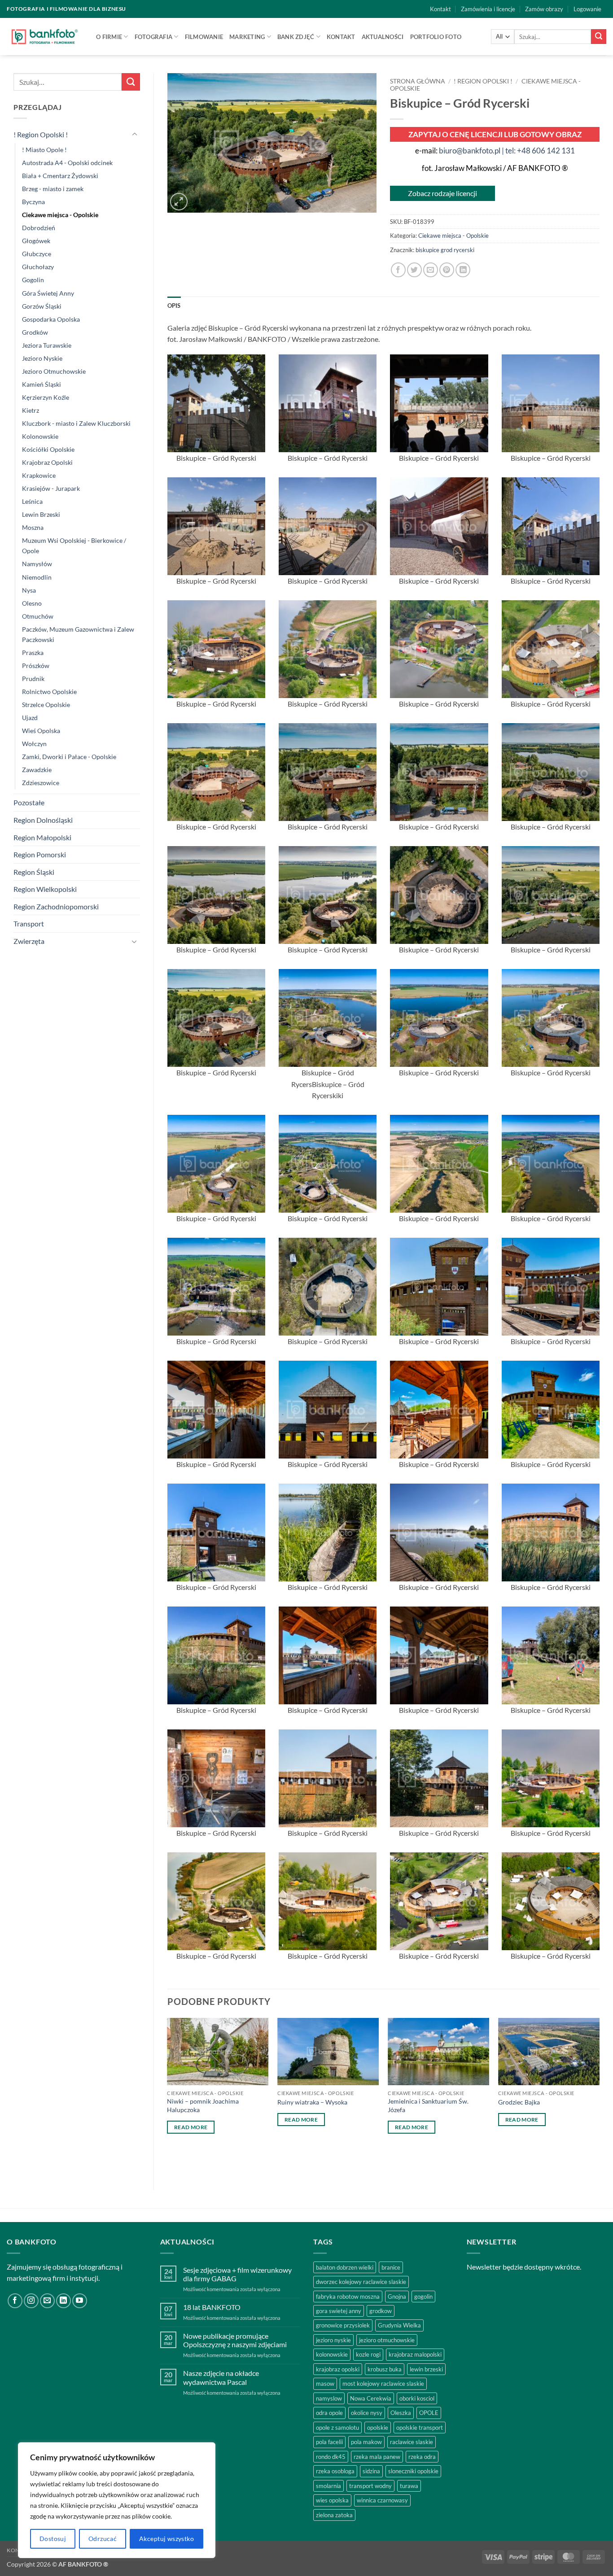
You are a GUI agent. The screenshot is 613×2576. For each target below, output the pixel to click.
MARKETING (247, 37)
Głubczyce (37, 254)
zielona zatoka (334, 2515)
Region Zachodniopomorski (56, 906)
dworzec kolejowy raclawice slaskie (361, 2282)
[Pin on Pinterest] (447, 270)
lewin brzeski (426, 2369)
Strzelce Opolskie (46, 705)
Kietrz (31, 410)
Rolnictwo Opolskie (49, 692)
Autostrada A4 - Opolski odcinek (67, 163)
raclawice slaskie (412, 2442)
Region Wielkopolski (45, 889)
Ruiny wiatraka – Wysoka (312, 2102)
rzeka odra (422, 2457)
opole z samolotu (337, 2428)
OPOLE (429, 2413)
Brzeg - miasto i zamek (53, 189)
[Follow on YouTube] (80, 2301)
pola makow (366, 2442)
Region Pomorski (40, 854)
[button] (587, 9)
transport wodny (370, 2486)
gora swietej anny (339, 2311)
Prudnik (33, 679)
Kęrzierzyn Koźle (46, 397)
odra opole (329, 2413)
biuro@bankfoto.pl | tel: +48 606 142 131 (507, 151)
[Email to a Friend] (431, 270)
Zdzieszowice (41, 783)
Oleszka (401, 2413)
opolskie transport (420, 2428)
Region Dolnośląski (43, 820)
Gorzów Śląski (42, 306)
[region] (117, 2500)
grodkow (381, 2311)
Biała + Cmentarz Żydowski (60, 176)
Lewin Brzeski (41, 514)
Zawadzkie (37, 770)
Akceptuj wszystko (166, 2539)
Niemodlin (37, 577)
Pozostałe (29, 802)
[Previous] (168, 2097)
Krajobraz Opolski (47, 462)
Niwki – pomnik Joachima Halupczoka (203, 2105)
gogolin (423, 2297)
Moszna (33, 527)
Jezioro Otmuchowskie (54, 371)
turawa (409, 2486)
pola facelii (329, 2442)
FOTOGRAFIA (154, 37)
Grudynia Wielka (399, 2325)
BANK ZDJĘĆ (296, 37)
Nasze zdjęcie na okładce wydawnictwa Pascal (221, 2377)
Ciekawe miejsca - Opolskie (60, 215)
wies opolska (332, 2500)
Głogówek (36, 241)
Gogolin (33, 280)
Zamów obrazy (544, 9)
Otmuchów (38, 616)
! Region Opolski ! (41, 134)
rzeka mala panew (377, 2457)
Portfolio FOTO (436, 37)
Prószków (36, 666)
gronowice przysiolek (343, 2325)
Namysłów (37, 564)
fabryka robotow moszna (348, 2297)
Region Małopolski (42, 837)
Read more (191, 2127)
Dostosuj (53, 2539)
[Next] (599, 2097)
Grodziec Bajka (519, 2102)
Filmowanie (204, 37)
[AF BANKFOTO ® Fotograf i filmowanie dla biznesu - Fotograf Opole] (45, 36)
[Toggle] (135, 135)
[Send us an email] (47, 2301)
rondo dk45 (331, 2457)
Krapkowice (39, 475)
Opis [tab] (174, 306)
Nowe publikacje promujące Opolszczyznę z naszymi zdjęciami (235, 2340)
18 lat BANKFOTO (212, 2307)
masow (325, 2384)
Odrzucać (103, 2539)
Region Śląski (34, 872)
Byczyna (33, 202)
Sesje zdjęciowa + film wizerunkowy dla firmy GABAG (237, 2274)
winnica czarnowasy (382, 2500)
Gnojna (397, 2297)
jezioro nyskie (333, 2340)
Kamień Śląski (42, 384)
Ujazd (30, 718)
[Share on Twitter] (414, 270)
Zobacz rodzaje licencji (442, 193)
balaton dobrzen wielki (345, 2267)
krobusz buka (385, 2369)
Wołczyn (34, 744)
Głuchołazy (38, 267)
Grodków (35, 332)
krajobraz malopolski (415, 2354)
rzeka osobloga (335, 2471)
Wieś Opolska (41, 731)
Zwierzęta (29, 941)
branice (391, 2267)
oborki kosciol (417, 2398)
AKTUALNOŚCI (383, 37)
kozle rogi (368, 2354)
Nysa (29, 590)
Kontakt (440, 9)
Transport (29, 923)
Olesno (32, 603)
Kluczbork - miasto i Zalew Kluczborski (76, 423)
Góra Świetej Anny (48, 293)
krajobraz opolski (338, 2369)
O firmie (109, 37)
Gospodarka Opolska (51, 319)
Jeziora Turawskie (47, 345)
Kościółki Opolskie (48, 449)
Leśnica (32, 501)
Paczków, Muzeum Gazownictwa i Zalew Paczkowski (78, 634)
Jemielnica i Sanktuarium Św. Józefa (428, 2105)
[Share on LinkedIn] (463, 270)
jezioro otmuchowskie (387, 2340)
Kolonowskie (40, 436)
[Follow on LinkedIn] (63, 2301)
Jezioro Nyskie (42, 358)
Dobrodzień (39, 228)
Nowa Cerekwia (371, 2398)
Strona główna (418, 81)
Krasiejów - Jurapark (51, 488)
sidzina (371, 2471)
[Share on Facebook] (398, 270)
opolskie (378, 2428)
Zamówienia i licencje (488, 9)
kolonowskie (332, 2354)
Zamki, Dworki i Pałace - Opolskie (69, 757)
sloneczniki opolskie (413, 2471)
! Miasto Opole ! (44, 150)
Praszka (33, 653)
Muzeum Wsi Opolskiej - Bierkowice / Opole (74, 546)
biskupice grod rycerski (445, 250)
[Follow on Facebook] (15, 2301)
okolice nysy (367, 2413)
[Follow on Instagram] (31, 2301)
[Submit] (599, 37)
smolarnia (328, 2486)
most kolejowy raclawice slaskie (383, 2384)
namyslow (329, 2398)
